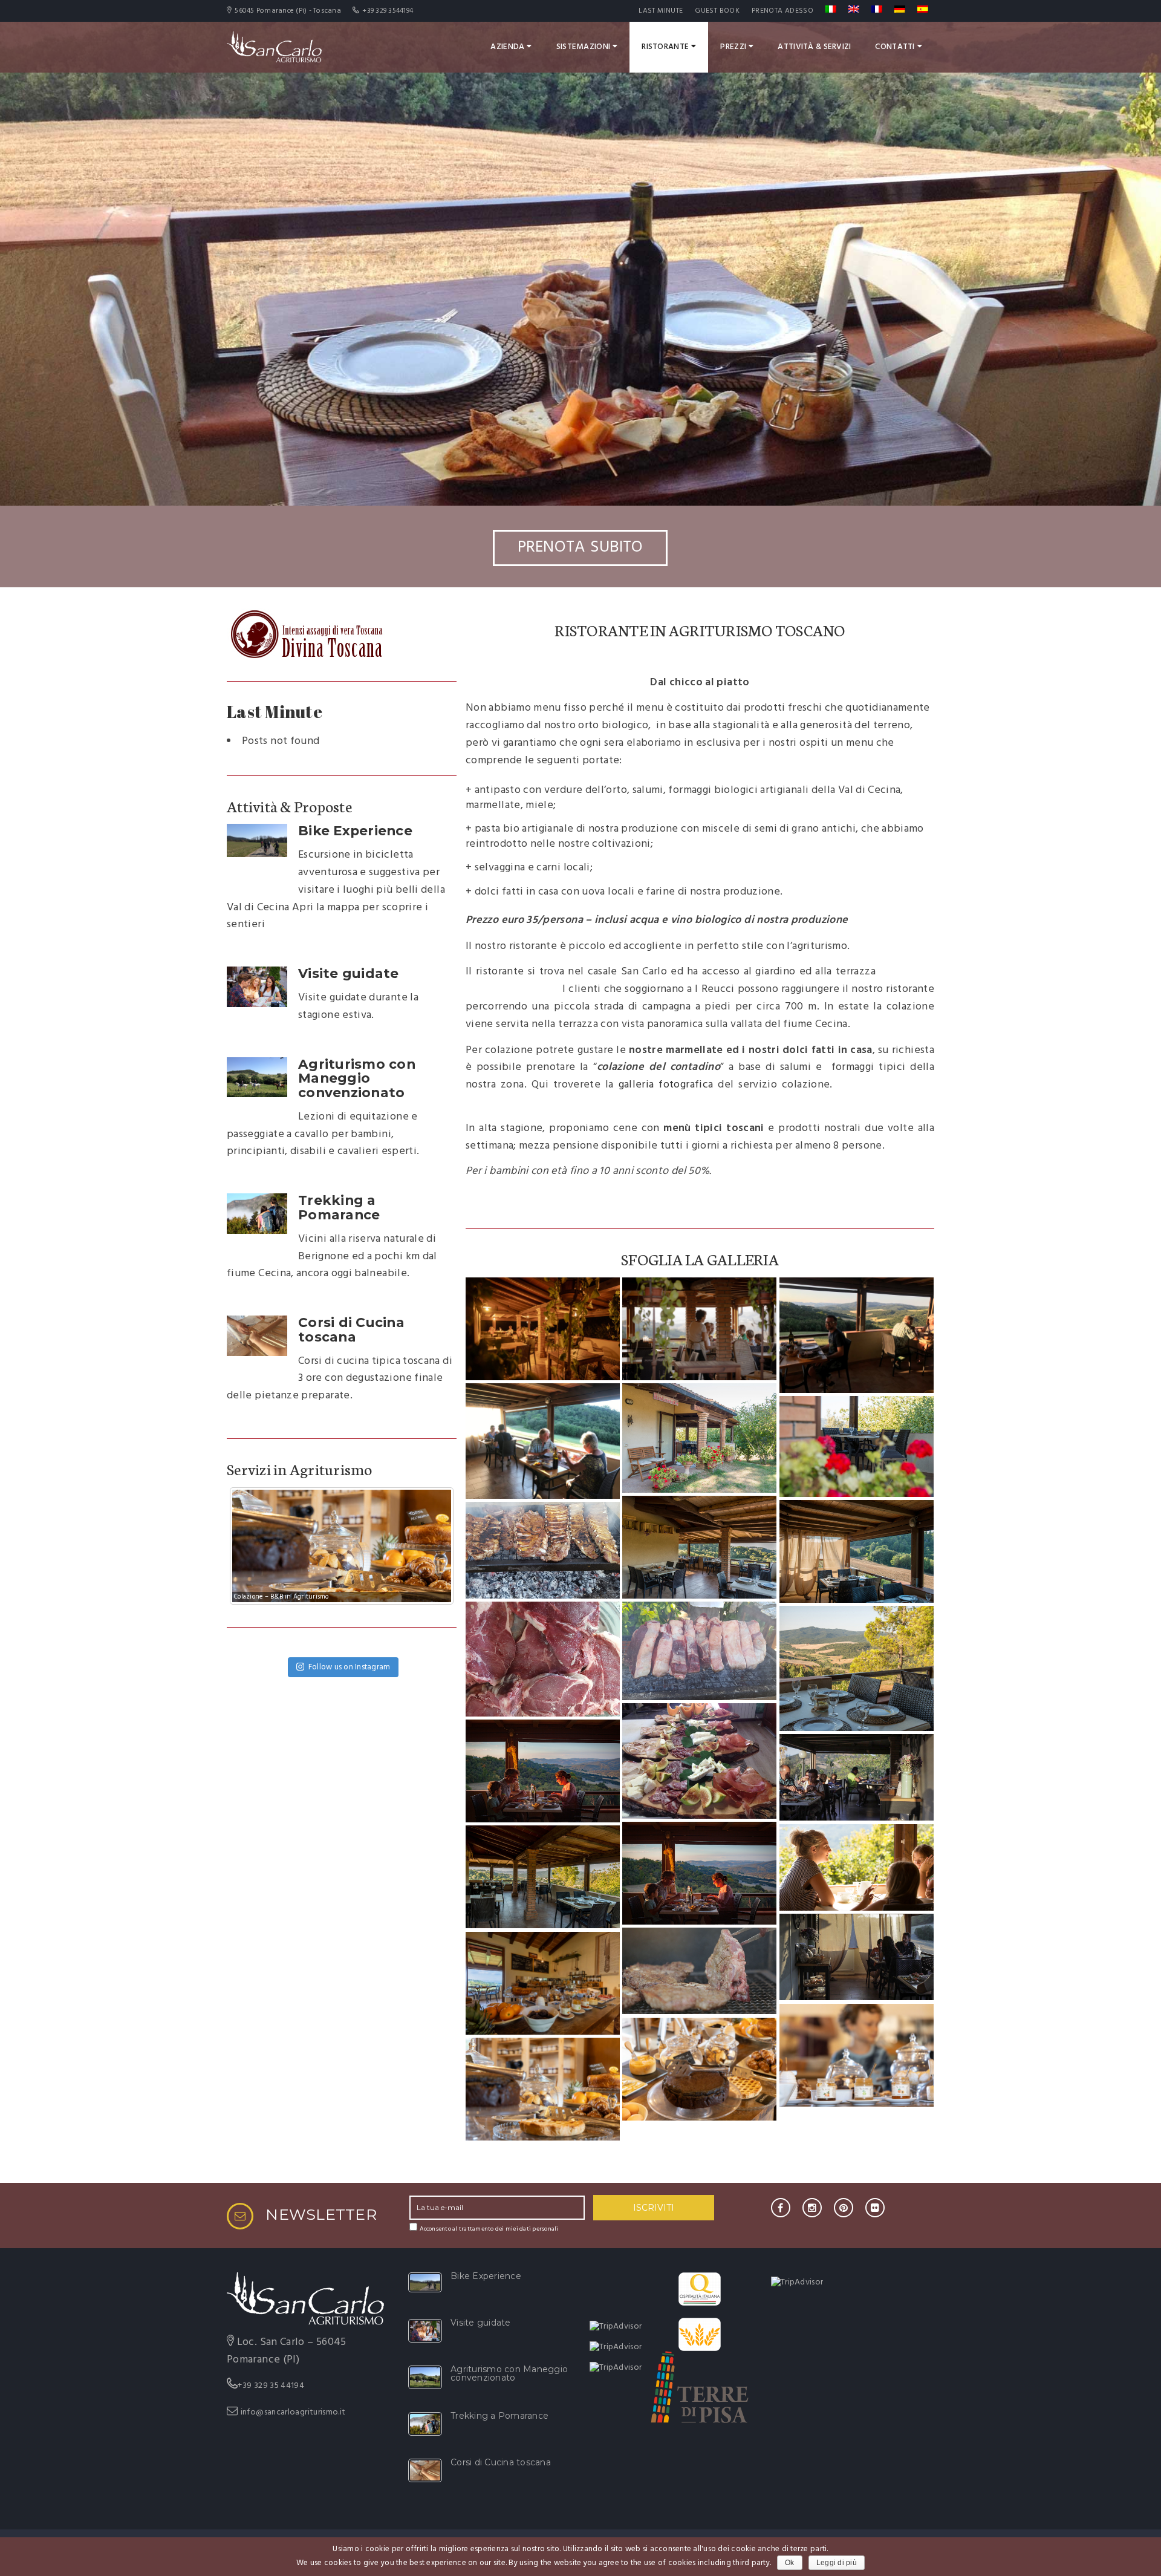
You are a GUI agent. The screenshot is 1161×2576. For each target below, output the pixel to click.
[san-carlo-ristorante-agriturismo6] (543, 1659)
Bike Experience (355, 830)
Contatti (895, 47)
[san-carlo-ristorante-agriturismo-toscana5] (699, 1651)
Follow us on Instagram (350, 1667)
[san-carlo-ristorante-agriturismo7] (699, 1761)
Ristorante (665, 47)
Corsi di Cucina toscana (351, 1329)
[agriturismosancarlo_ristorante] (699, 1873)
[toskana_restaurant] (857, 1778)
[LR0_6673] (699, 1329)
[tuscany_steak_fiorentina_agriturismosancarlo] (699, 1971)
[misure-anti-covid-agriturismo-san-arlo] (543, 1441)
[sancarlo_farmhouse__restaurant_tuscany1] (857, 1551)
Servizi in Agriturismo (300, 1469)
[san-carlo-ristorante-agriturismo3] (699, 1547)
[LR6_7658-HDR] (543, 1983)
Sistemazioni (583, 47)
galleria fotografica (666, 1085)
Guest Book (717, 11)
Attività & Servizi (814, 47)
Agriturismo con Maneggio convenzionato (357, 1078)
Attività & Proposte (289, 806)
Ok (790, 2563)
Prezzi (733, 47)
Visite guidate (349, 973)
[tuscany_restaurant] (543, 1771)
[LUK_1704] (857, 1868)
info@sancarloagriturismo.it (293, 2412)
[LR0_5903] (699, 2069)
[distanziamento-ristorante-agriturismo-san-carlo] (857, 1335)
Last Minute (661, 11)
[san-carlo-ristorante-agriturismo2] (857, 1668)
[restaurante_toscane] (857, 1957)
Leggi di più (837, 2563)
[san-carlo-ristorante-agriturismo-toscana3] (543, 1550)
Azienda (507, 47)
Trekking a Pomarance (339, 1207)
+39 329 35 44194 (271, 2386)
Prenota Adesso (782, 11)
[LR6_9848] (543, 1329)
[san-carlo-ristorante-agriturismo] (699, 1438)
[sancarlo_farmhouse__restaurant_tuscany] (543, 1877)
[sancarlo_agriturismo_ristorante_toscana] (857, 1446)
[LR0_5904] (543, 2089)
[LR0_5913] (857, 2055)
